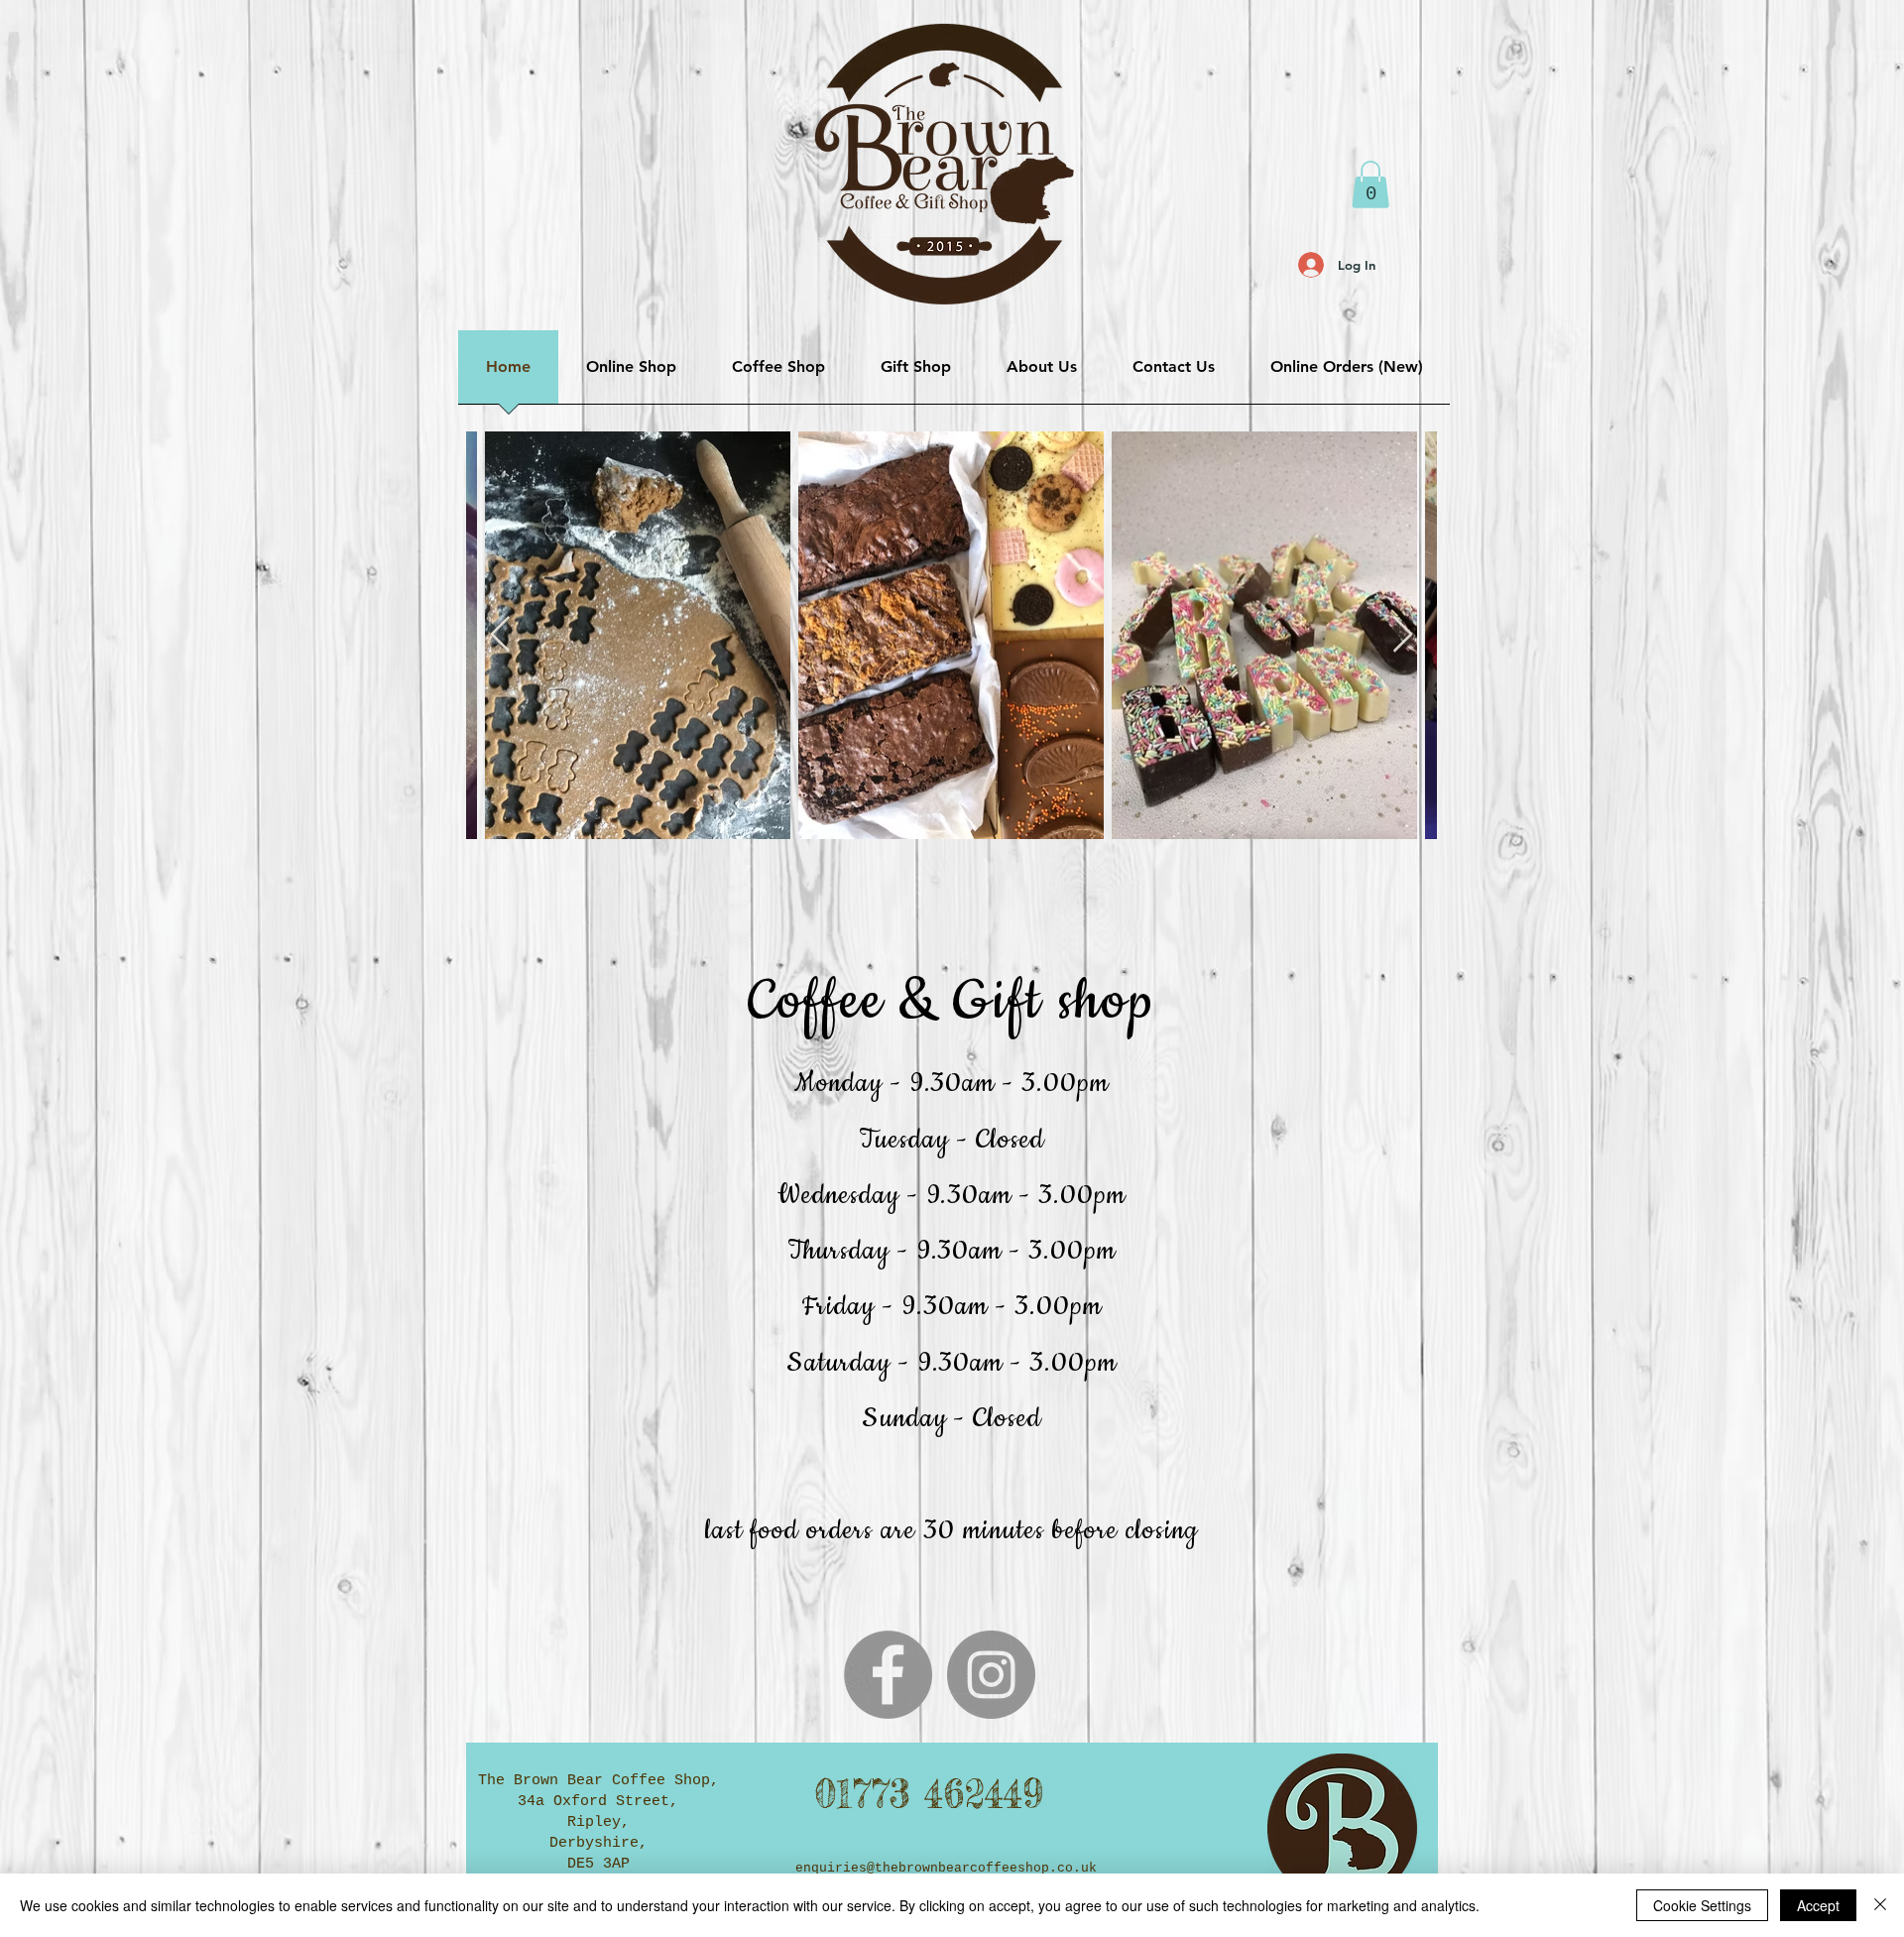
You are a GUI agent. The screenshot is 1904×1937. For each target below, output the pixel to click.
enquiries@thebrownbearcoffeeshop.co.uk (946, 1868)
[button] (1370, 184)
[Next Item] (1403, 635)
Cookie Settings (1702, 1905)
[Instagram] (991, 1675)
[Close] (1880, 1905)
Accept (1818, 1905)
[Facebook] (888, 1675)
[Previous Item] (500, 635)
